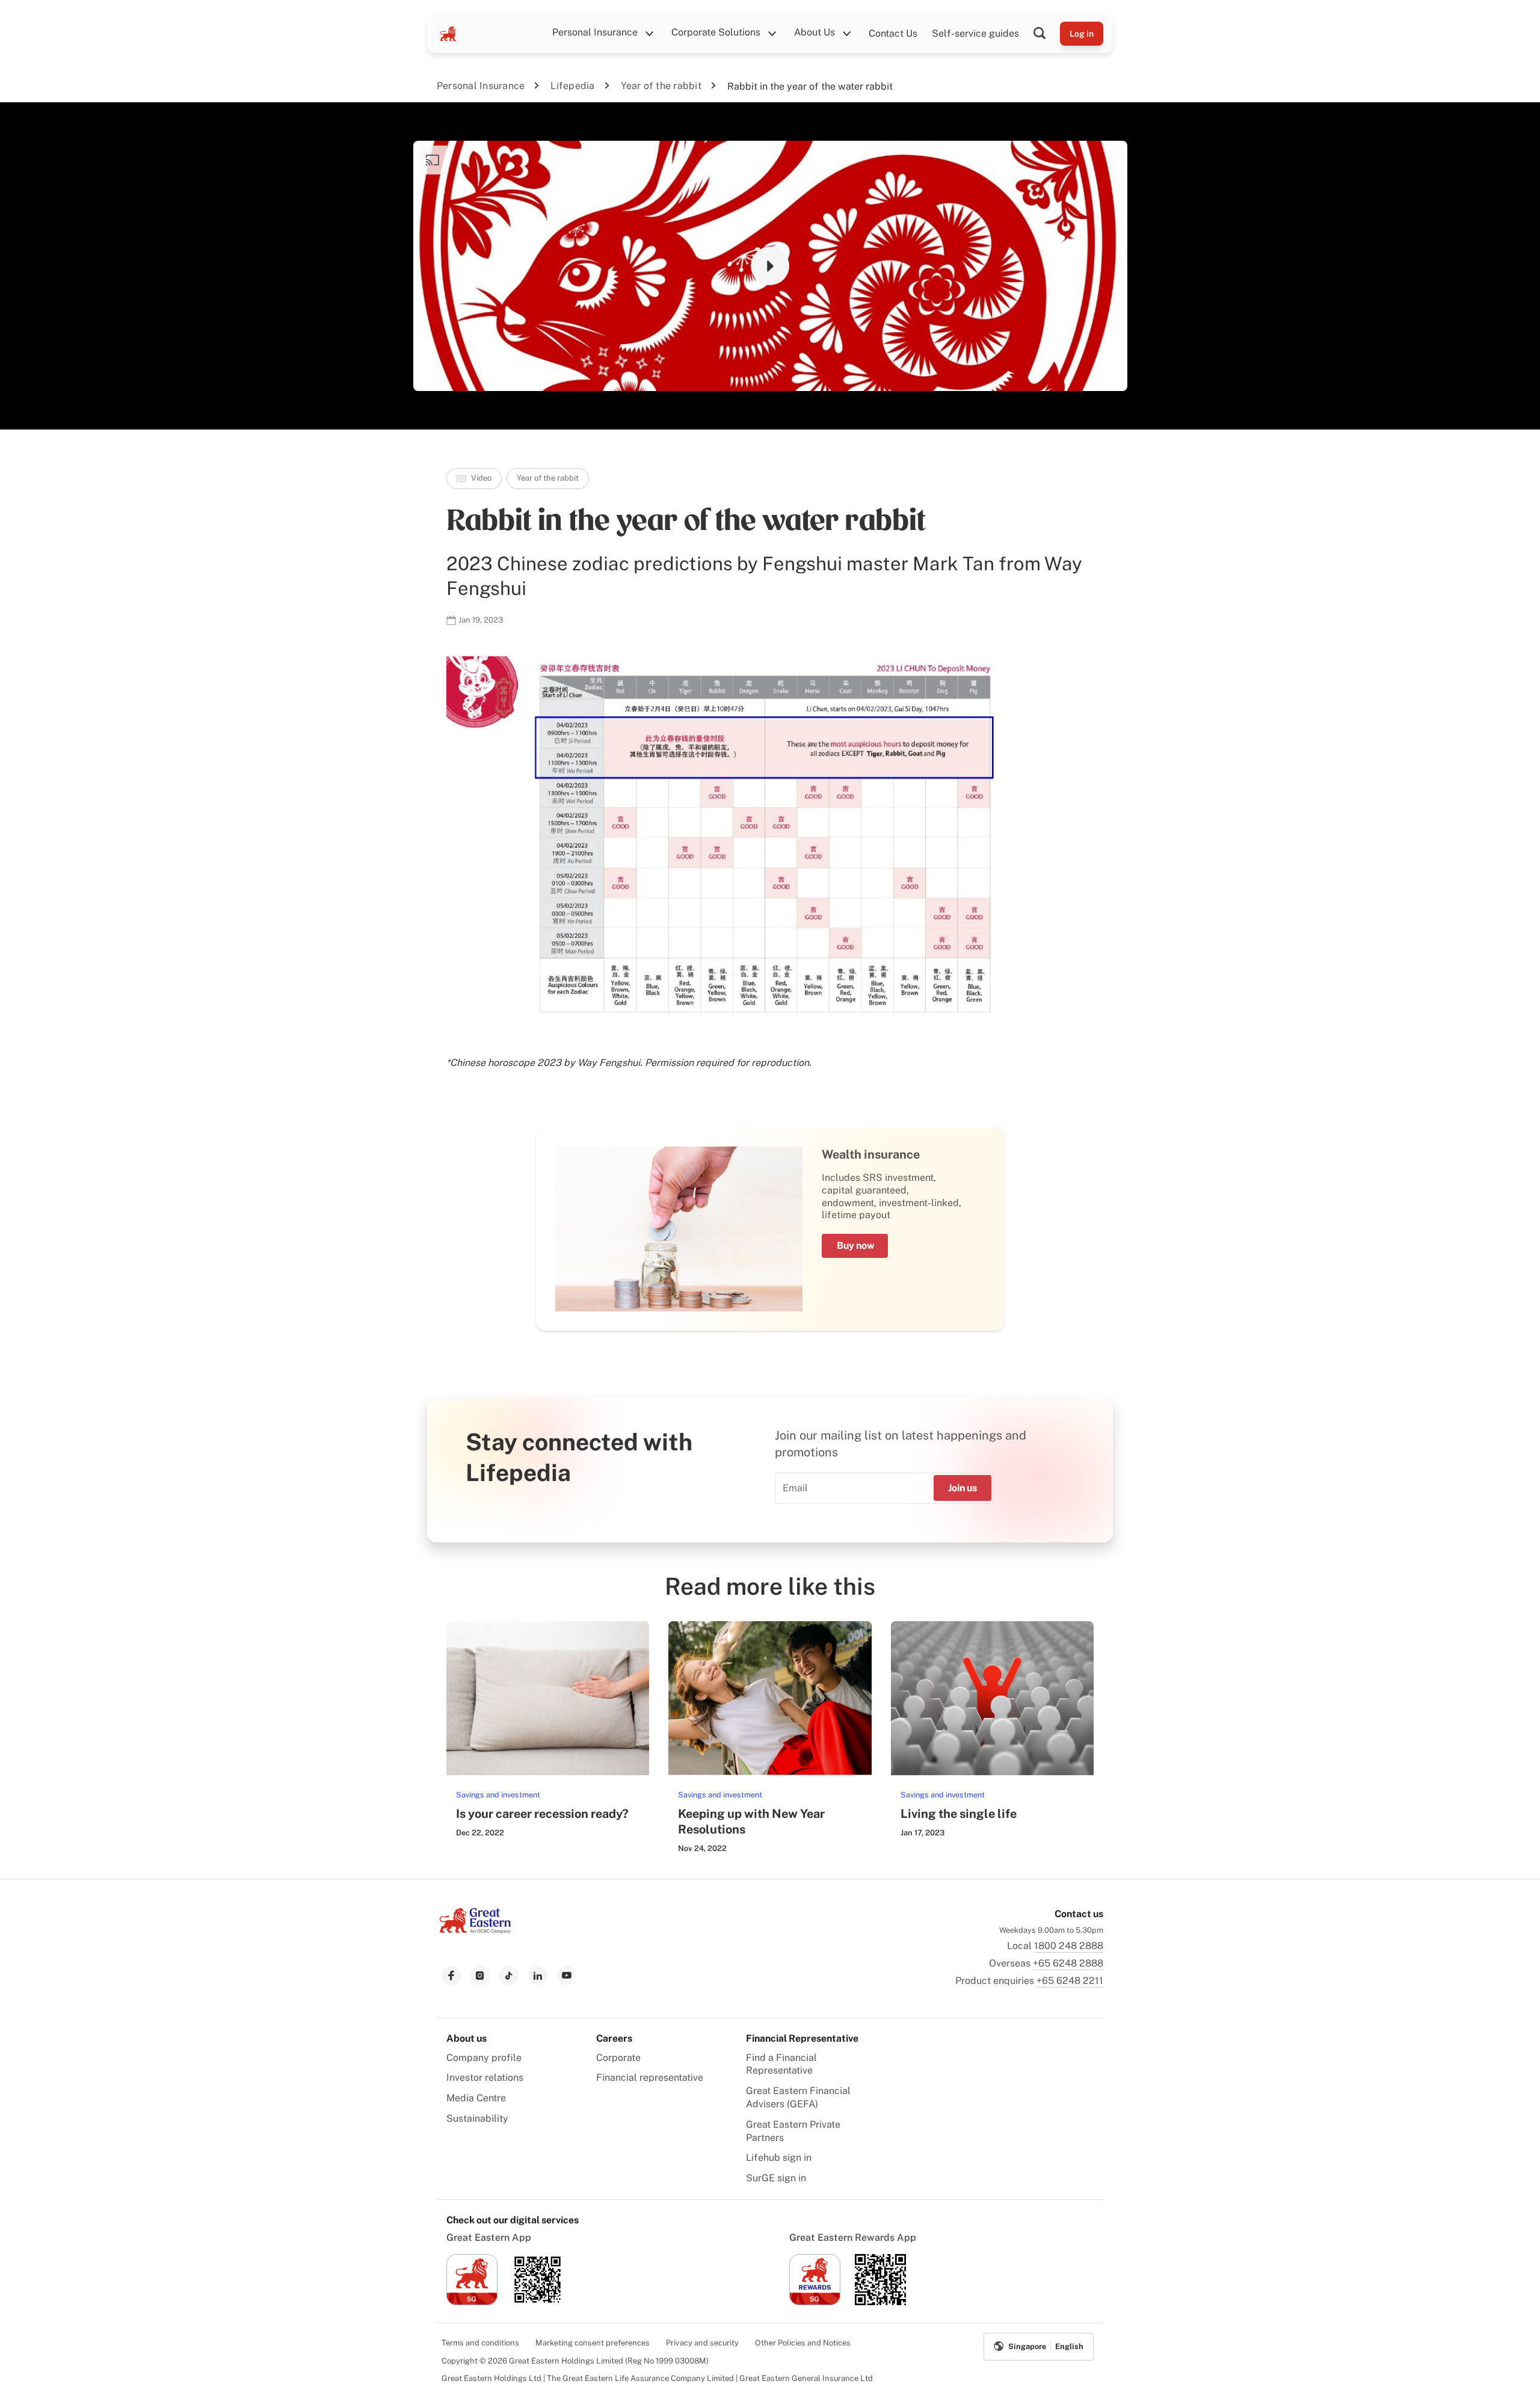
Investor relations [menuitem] (485, 2077)
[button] (1047, 34)
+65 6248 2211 (1070, 1981)
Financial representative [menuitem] (650, 2077)
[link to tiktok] (509, 1976)
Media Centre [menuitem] (476, 2098)
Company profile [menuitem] (484, 2058)
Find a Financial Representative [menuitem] (781, 2064)
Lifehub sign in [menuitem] (779, 2157)
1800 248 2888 (1069, 1946)
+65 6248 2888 (1068, 1963)
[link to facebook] (451, 1976)
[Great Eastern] (448, 34)
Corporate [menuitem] (618, 2058)
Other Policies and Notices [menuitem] (803, 2343)
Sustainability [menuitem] (477, 2118)
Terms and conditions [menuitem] (480, 2343)
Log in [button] (1082, 34)
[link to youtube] (567, 1976)
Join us (962, 1488)
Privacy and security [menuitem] (702, 2343)
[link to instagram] (480, 1976)
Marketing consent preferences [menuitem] (593, 2343)
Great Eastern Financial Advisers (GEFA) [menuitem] (798, 2097)
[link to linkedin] (538, 1976)
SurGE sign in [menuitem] (776, 2178)
